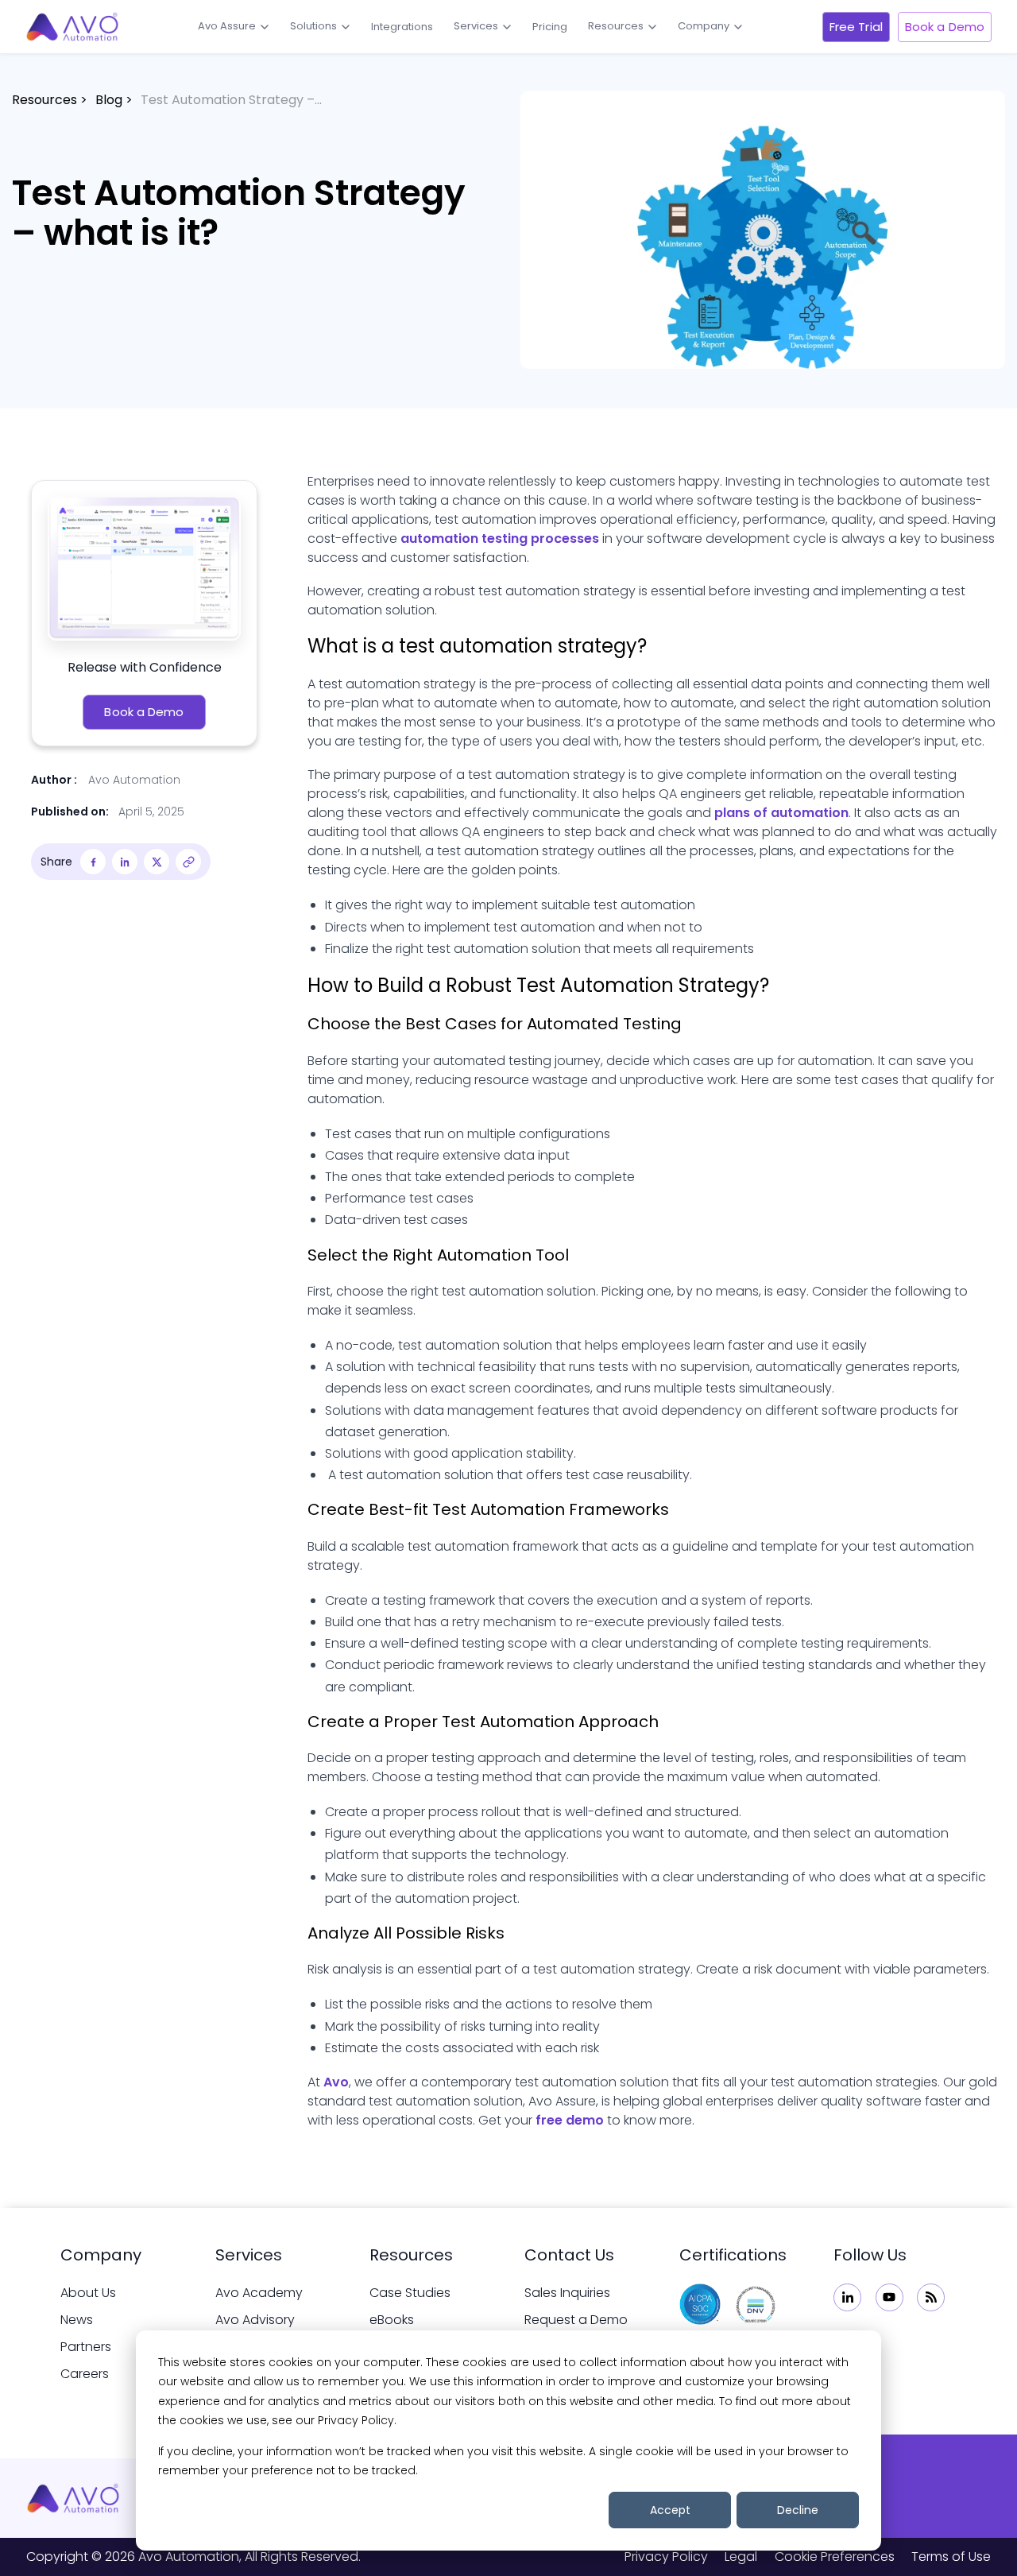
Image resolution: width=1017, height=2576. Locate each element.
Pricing (550, 27)
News (77, 2320)
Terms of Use (951, 2557)
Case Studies (410, 2293)
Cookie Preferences (835, 2557)
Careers (85, 2374)
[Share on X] (157, 862)
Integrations (402, 27)
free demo (570, 2120)
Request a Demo (576, 2320)
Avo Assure (227, 26)
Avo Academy (259, 2293)
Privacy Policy (666, 2557)
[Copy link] (188, 862)
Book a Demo (945, 27)
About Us (88, 2293)
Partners (86, 2347)
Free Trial (856, 27)
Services (476, 26)
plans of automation (781, 813)
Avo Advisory (255, 2320)
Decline (798, 2510)
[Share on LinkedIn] (125, 862)
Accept (670, 2510)
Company (704, 26)
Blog (109, 100)
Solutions (313, 26)
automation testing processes (500, 538)
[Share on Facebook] (93, 862)
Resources (616, 26)
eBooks (392, 2320)
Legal (741, 2557)
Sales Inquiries (567, 2293)
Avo (336, 2082)
